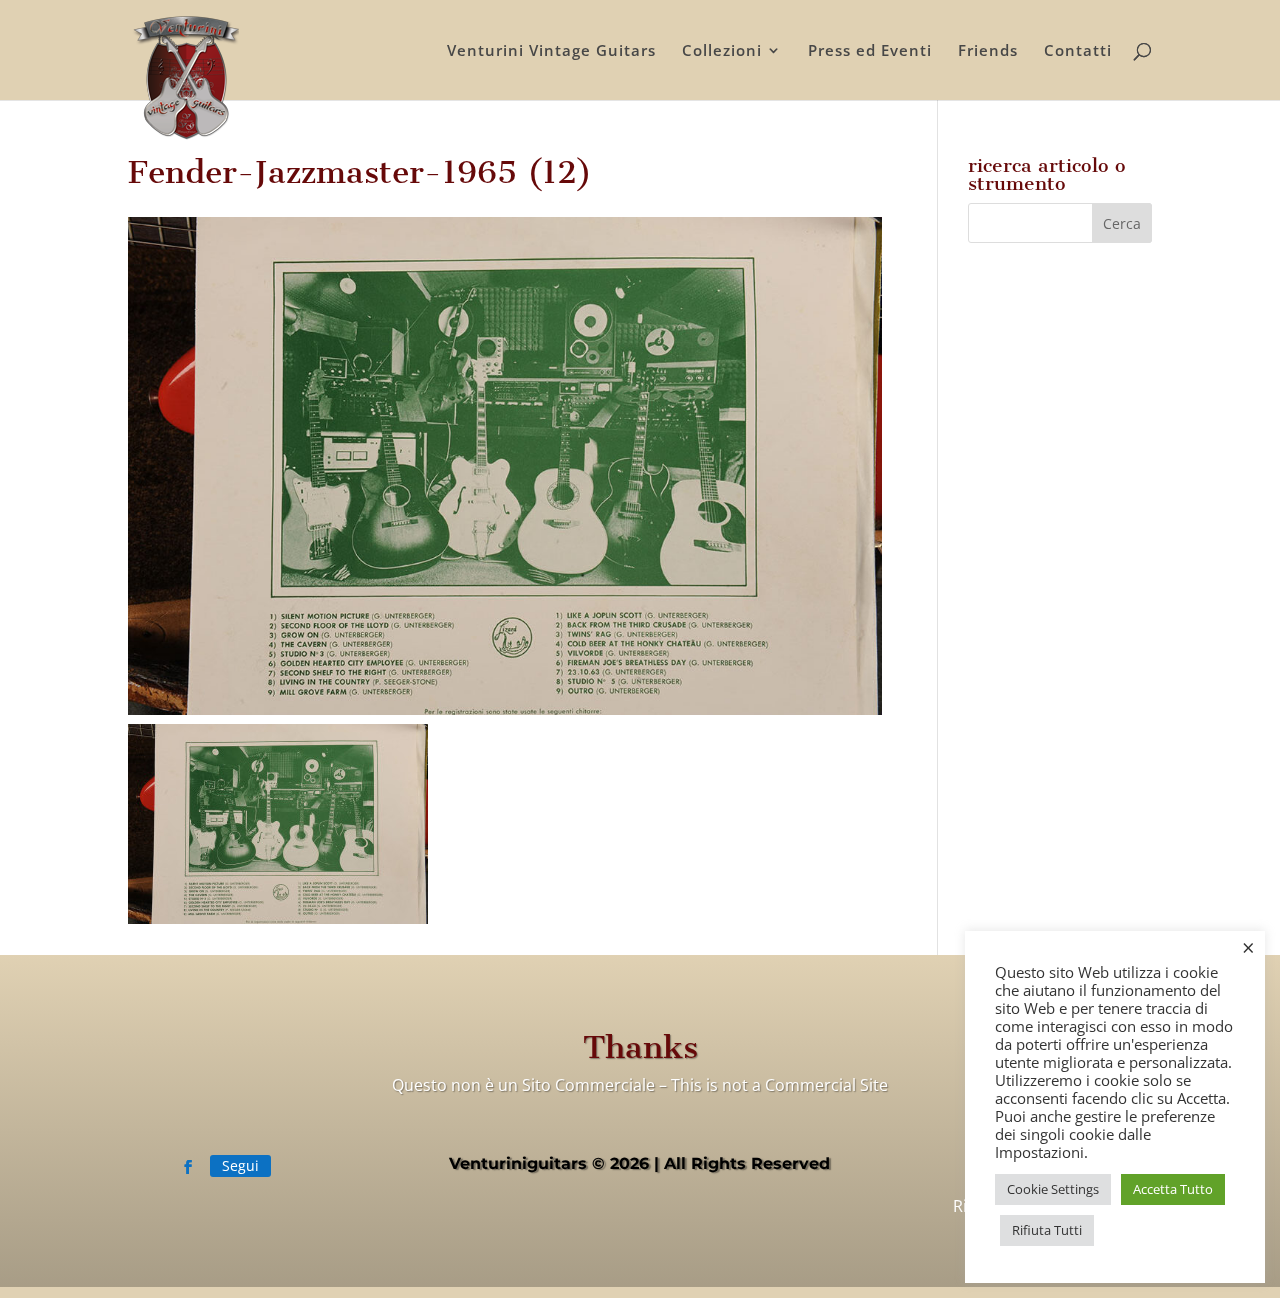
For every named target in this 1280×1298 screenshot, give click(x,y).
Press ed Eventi (870, 51)
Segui (240, 1165)
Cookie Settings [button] (1053, 1189)
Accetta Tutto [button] (1173, 1189)
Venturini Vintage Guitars (551, 51)
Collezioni (722, 51)
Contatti (1078, 51)
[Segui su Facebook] (188, 1167)
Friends (988, 51)
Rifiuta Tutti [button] (1047, 1230)
